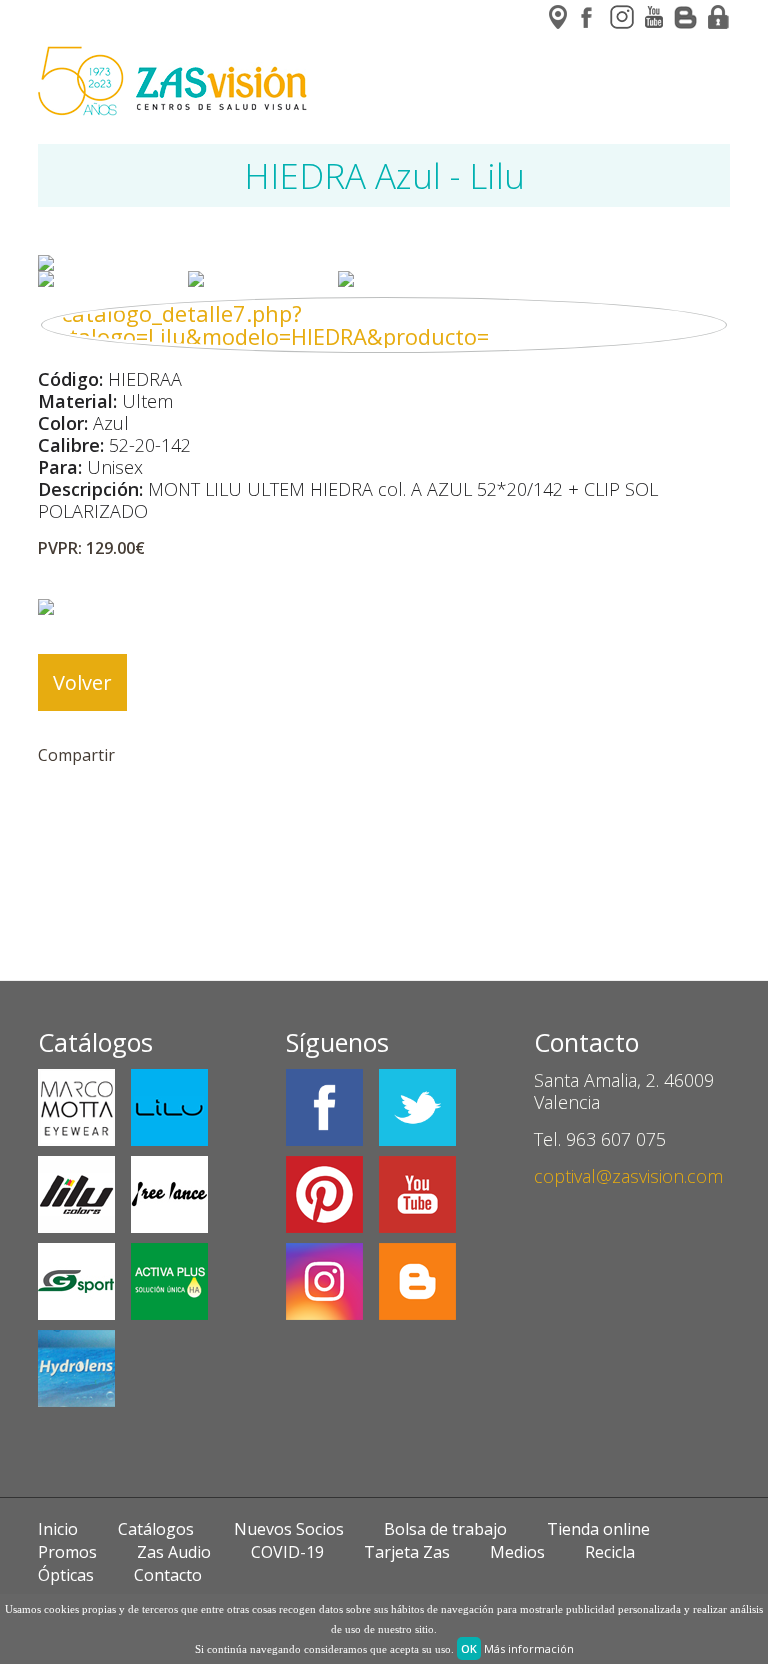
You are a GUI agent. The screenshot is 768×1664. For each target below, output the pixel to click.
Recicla (610, 1552)
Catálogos (156, 1529)
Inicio (58, 1529)
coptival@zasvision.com (628, 1176)
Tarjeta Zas (407, 1552)
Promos (67, 1552)
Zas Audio (174, 1552)
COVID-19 (287, 1552)
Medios (517, 1552)
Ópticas (66, 1575)
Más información (529, 1648)
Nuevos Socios (289, 1529)
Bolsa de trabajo (445, 1529)
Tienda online (598, 1529)
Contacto (168, 1575)
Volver (82, 682)
